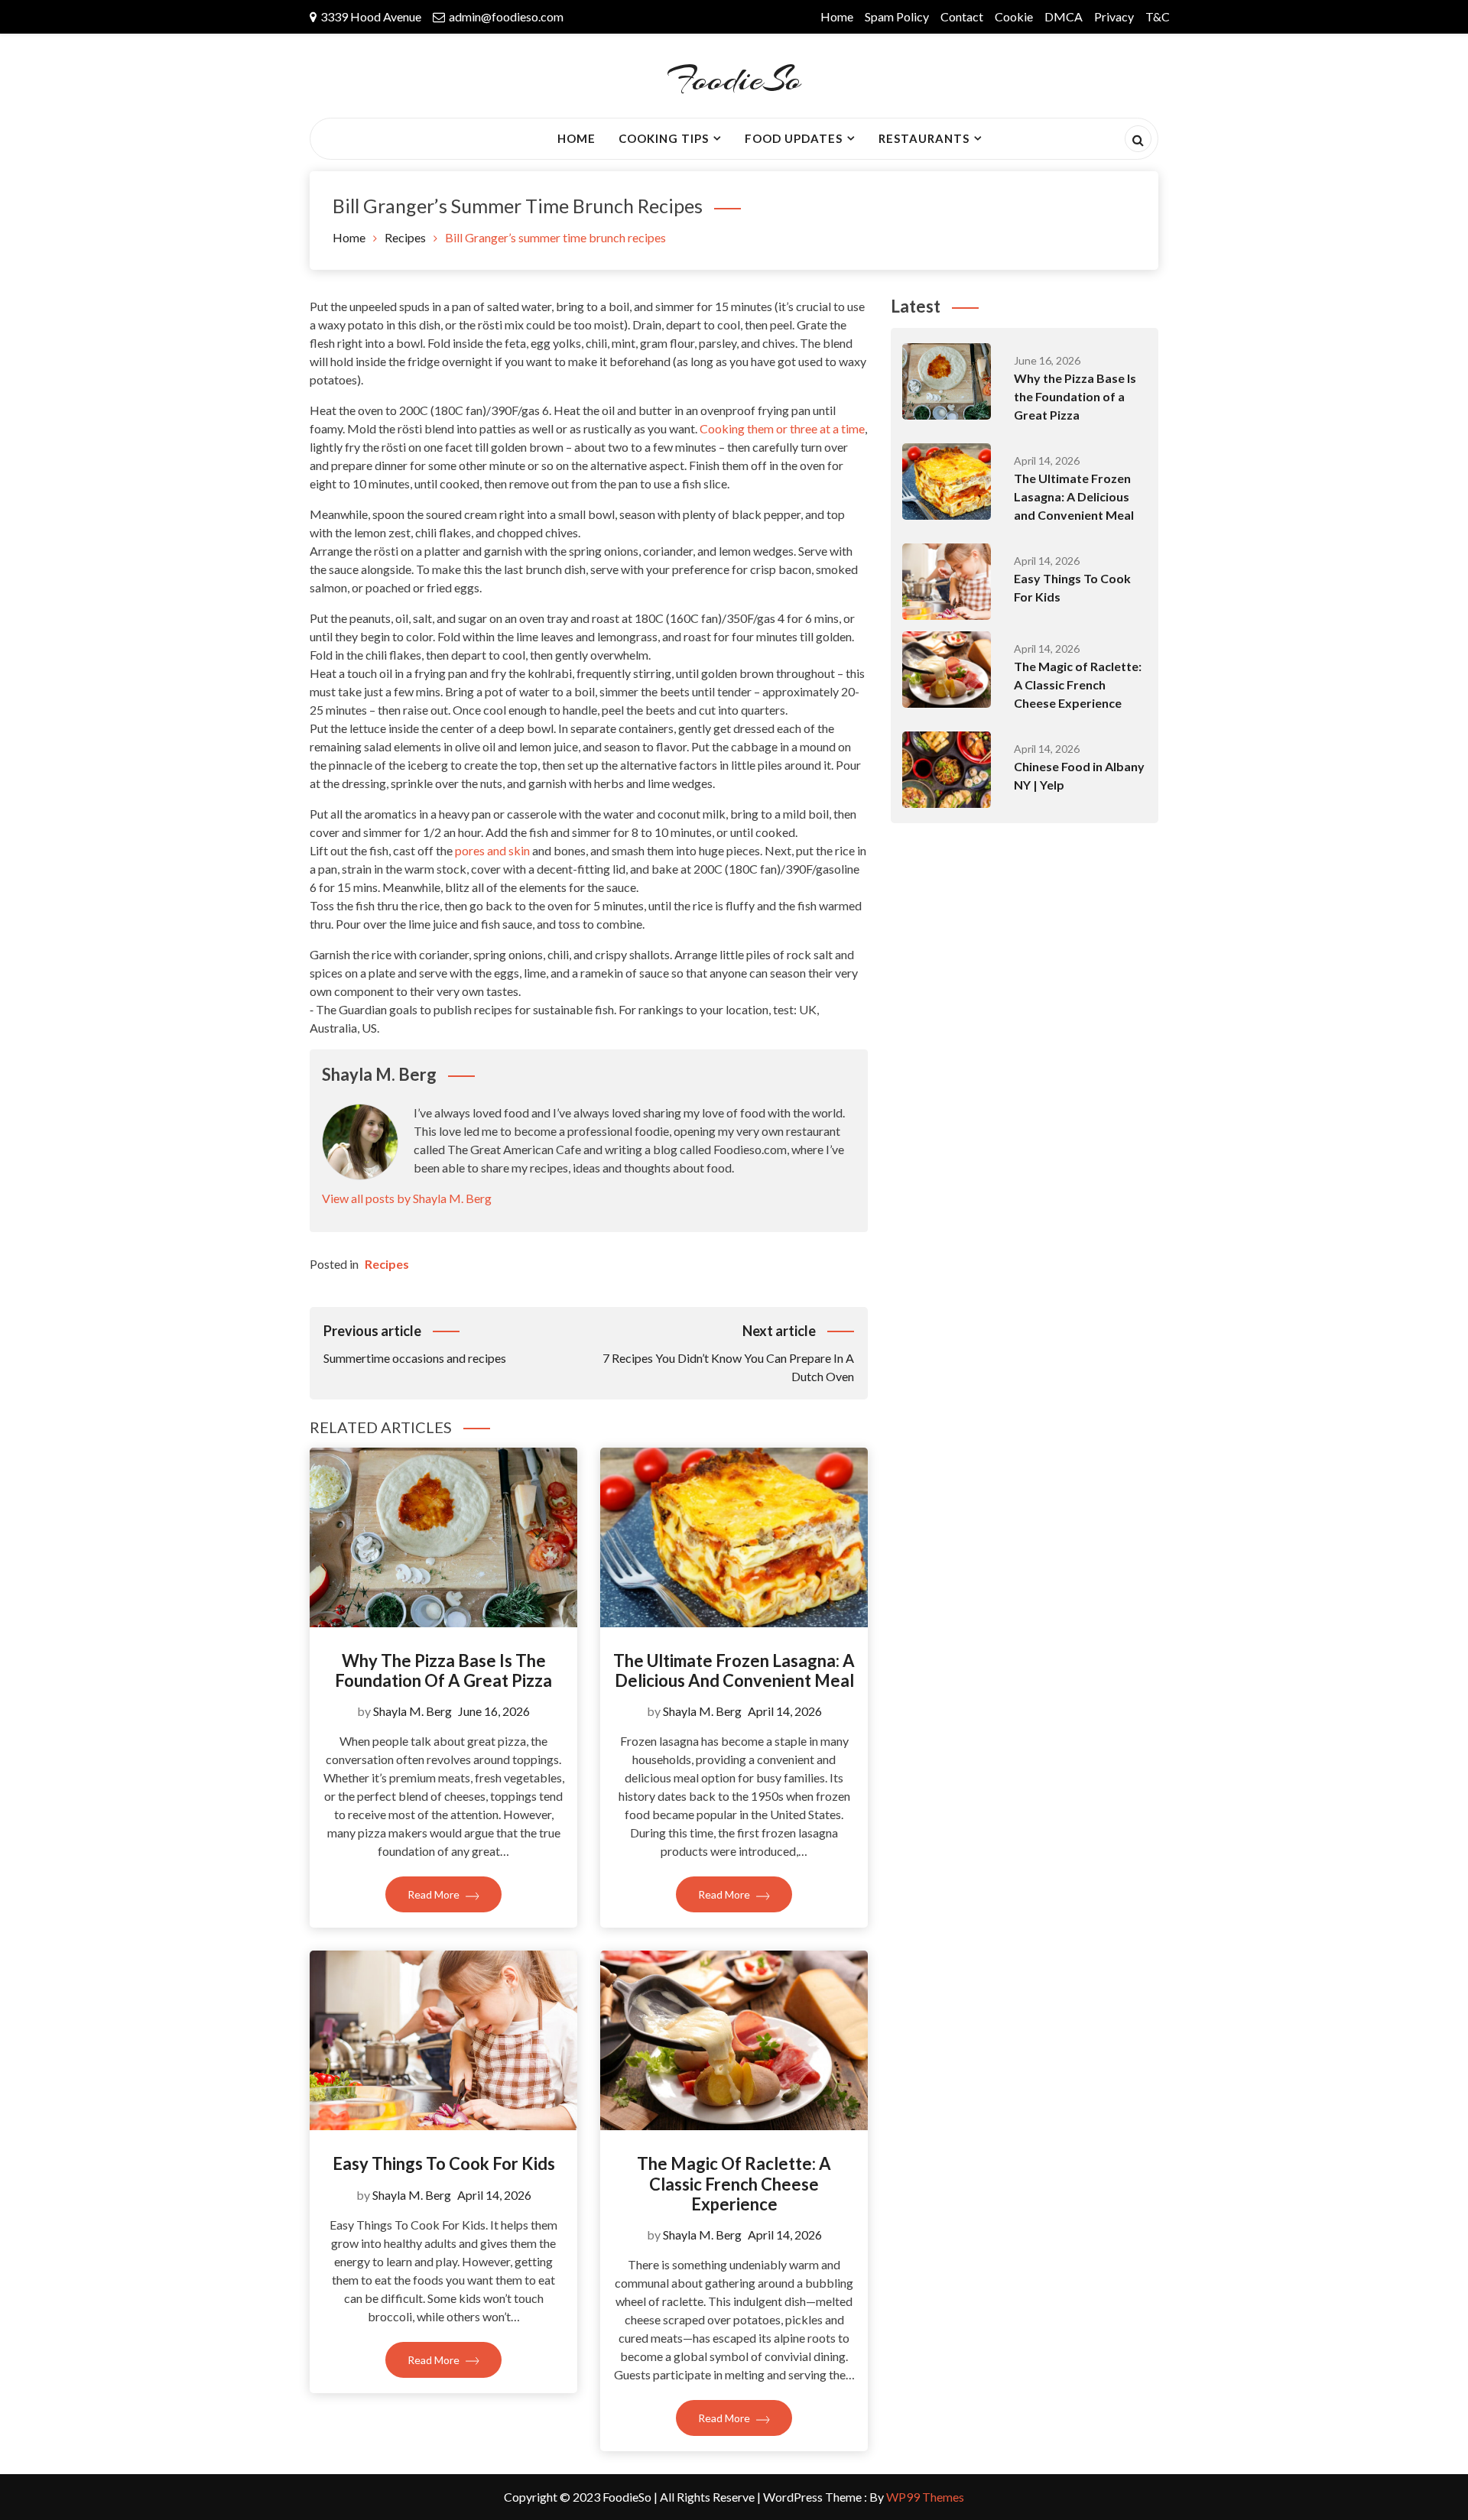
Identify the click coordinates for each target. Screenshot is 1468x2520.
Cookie (1014, 16)
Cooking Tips (664, 138)
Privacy (1114, 16)
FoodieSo (734, 79)
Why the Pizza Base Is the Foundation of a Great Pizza (443, 1670)
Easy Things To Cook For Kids (444, 2163)
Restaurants (924, 138)
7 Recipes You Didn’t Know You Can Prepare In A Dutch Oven (728, 1353)
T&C (1158, 16)
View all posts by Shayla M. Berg (407, 1198)
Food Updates (794, 138)
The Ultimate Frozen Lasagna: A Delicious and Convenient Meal (734, 1670)
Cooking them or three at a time (782, 428)
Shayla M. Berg (412, 1711)
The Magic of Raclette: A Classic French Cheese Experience (734, 2184)
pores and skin (492, 850)
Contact (962, 16)
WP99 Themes (925, 2497)
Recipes (387, 1264)
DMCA (1064, 16)
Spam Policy (897, 16)
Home (837, 16)
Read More (435, 1894)
